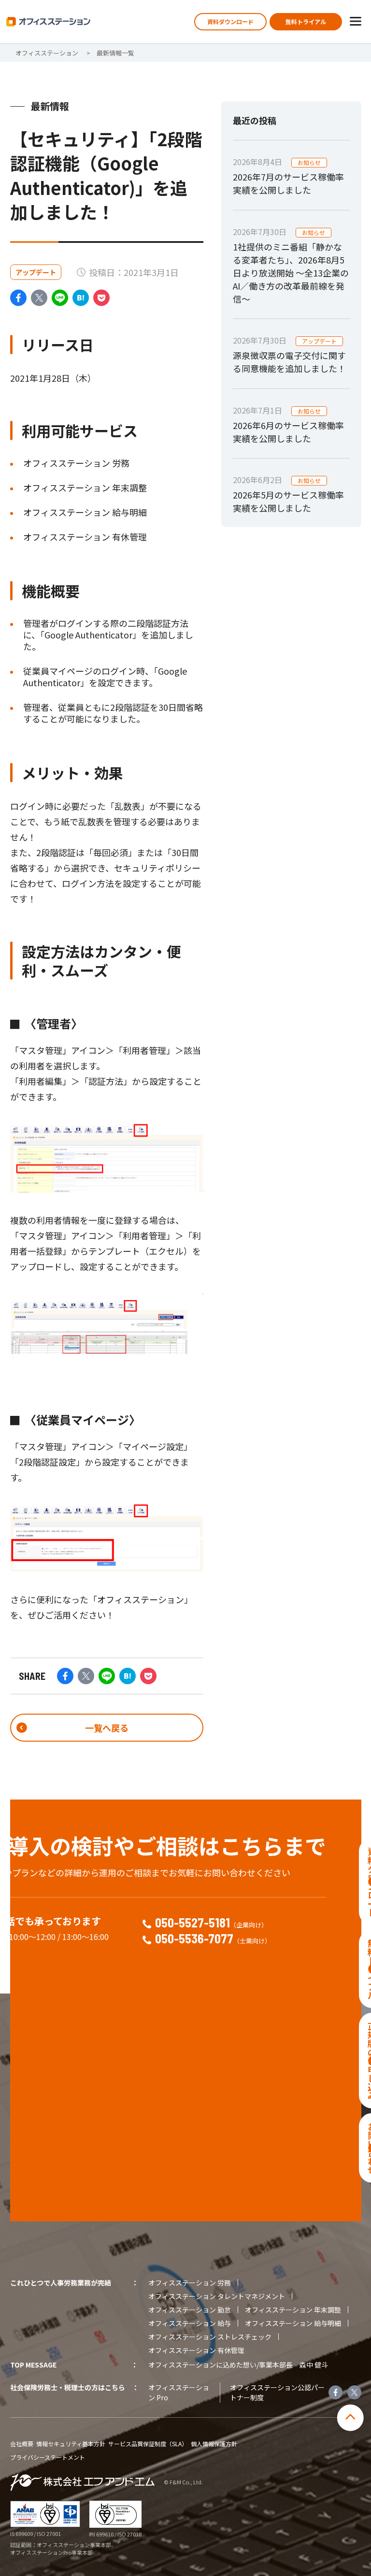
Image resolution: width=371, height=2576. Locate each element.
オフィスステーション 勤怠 (190, 2310)
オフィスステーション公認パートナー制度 (277, 2392)
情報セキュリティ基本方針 (71, 2444)
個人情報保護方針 (214, 2444)
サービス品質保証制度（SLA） (148, 2444)
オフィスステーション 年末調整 (293, 2310)
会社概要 (22, 2444)
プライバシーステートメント (48, 2457)
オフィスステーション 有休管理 (196, 2350)
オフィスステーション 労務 (190, 2283)
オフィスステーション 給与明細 (293, 2323)
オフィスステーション (47, 53)
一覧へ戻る (107, 1728)
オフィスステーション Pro (179, 2392)
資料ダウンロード (230, 21)
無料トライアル (306, 21)
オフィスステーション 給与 (190, 2323)
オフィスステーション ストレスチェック (210, 2337)
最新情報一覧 (115, 53)
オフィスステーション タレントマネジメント (217, 2296)
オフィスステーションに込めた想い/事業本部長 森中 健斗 (238, 2365)
